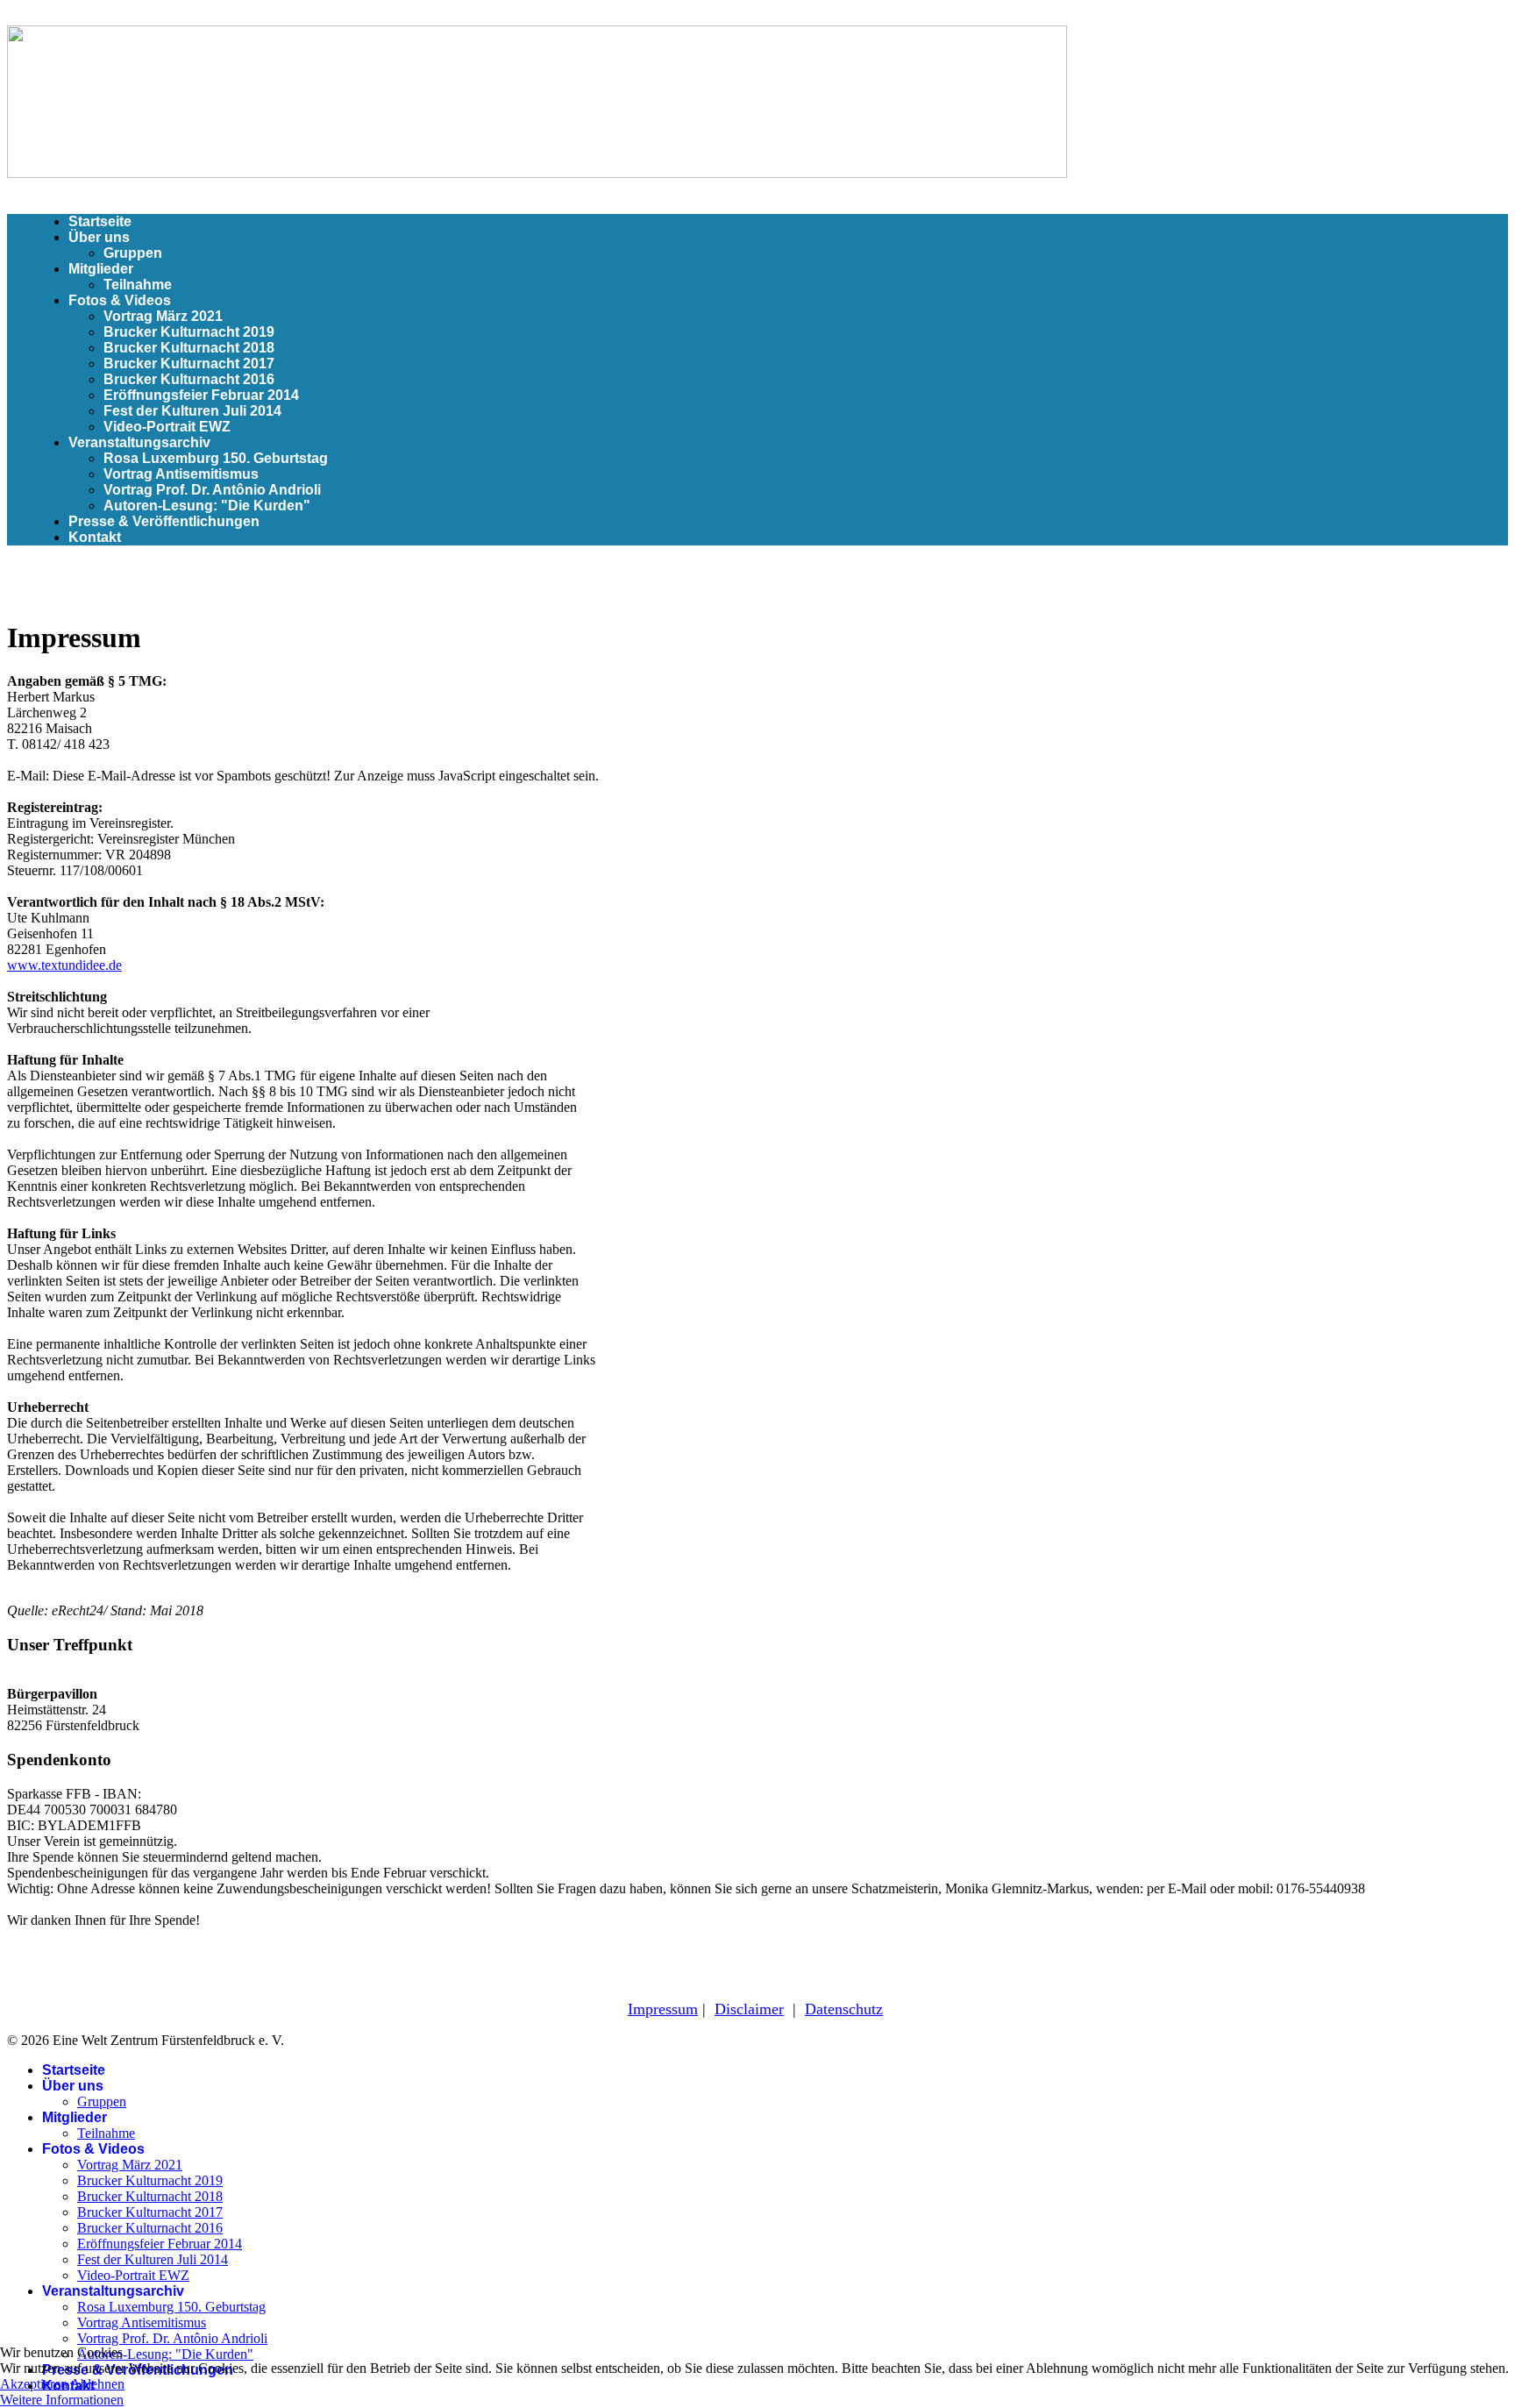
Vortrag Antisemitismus (181, 474)
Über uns (99, 237)
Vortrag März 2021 (163, 316)
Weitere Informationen (62, 2400)
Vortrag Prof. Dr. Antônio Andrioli (212, 490)
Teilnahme (138, 285)
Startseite (100, 221)
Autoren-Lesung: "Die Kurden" (207, 506)
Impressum (663, 2009)
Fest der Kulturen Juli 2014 (192, 411)
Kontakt (95, 537)
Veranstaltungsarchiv (139, 442)
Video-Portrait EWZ (167, 427)
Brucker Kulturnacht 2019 (189, 332)
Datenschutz (844, 2009)
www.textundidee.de (64, 965)
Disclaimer (749, 2009)
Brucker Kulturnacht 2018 (189, 348)
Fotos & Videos (120, 300)
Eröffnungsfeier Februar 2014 (201, 395)
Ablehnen (97, 2384)
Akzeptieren (34, 2384)
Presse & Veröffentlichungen (164, 521)
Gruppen (133, 253)
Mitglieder (101, 269)
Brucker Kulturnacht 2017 (189, 363)
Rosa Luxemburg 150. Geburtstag (216, 458)
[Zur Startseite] (537, 173)
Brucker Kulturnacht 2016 (189, 379)
